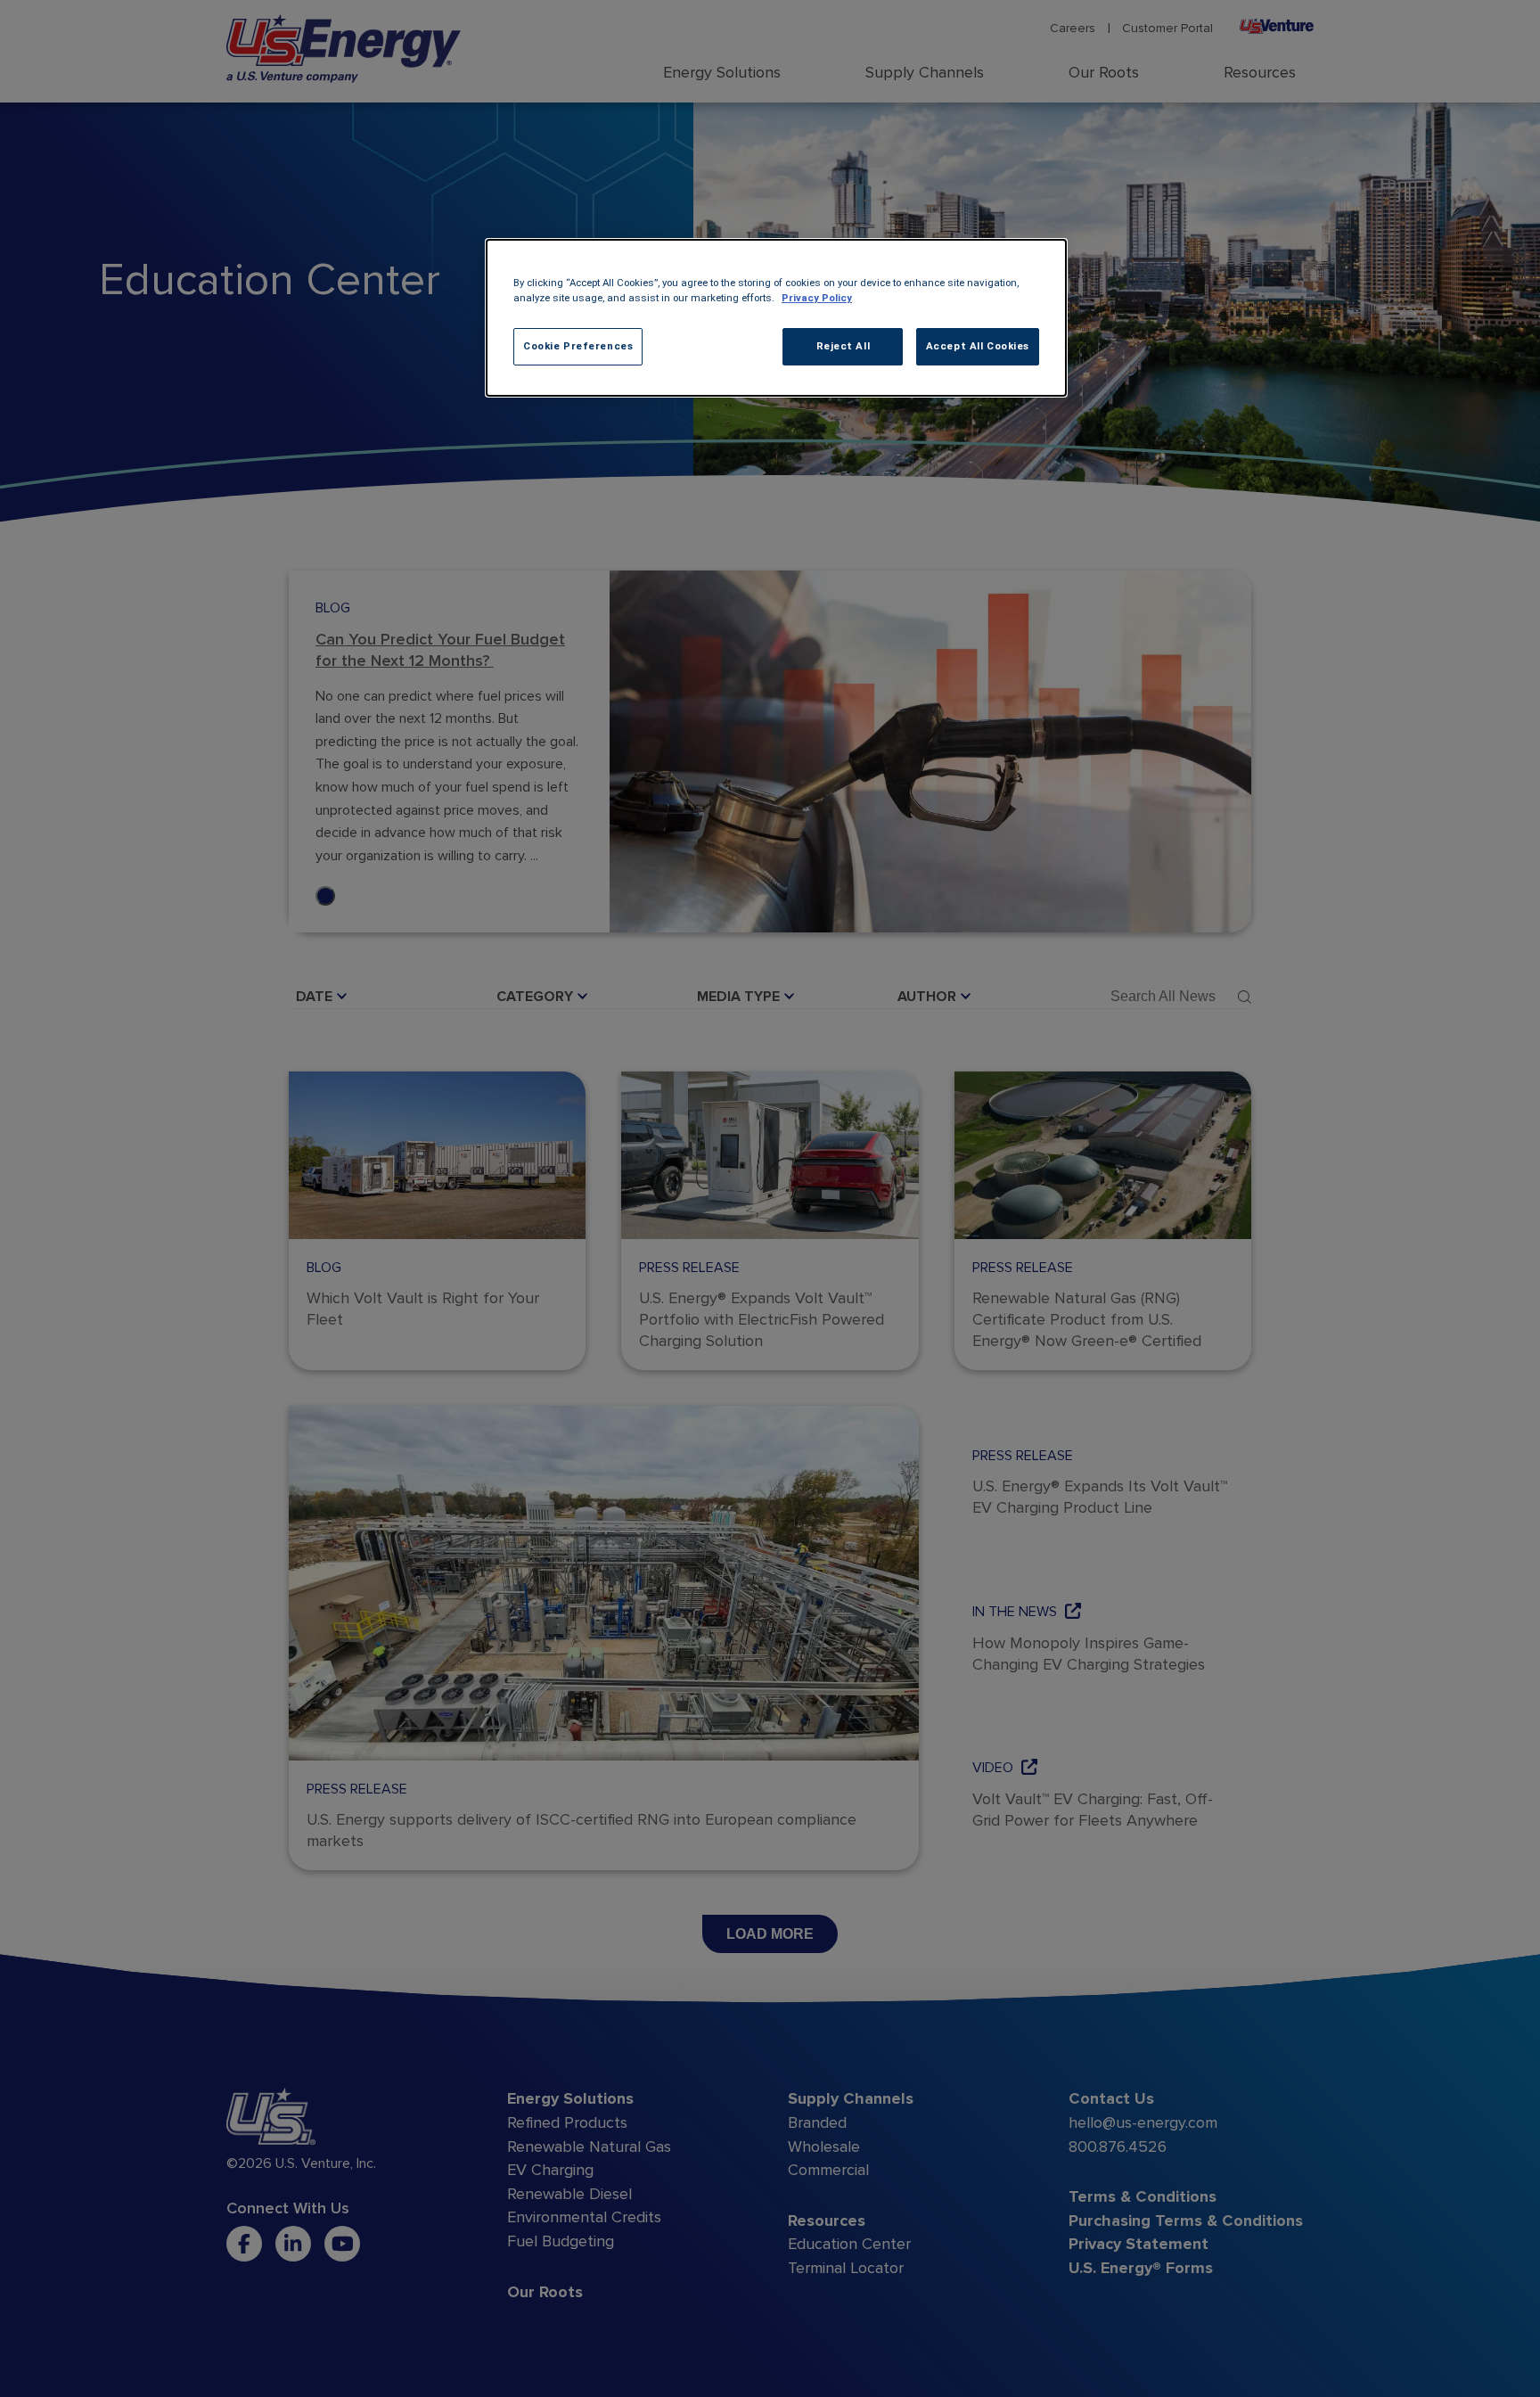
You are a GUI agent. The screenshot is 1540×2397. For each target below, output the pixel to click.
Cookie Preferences (578, 346)
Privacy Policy (817, 298)
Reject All (844, 346)
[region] (776, 318)
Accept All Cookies (978, 346)
